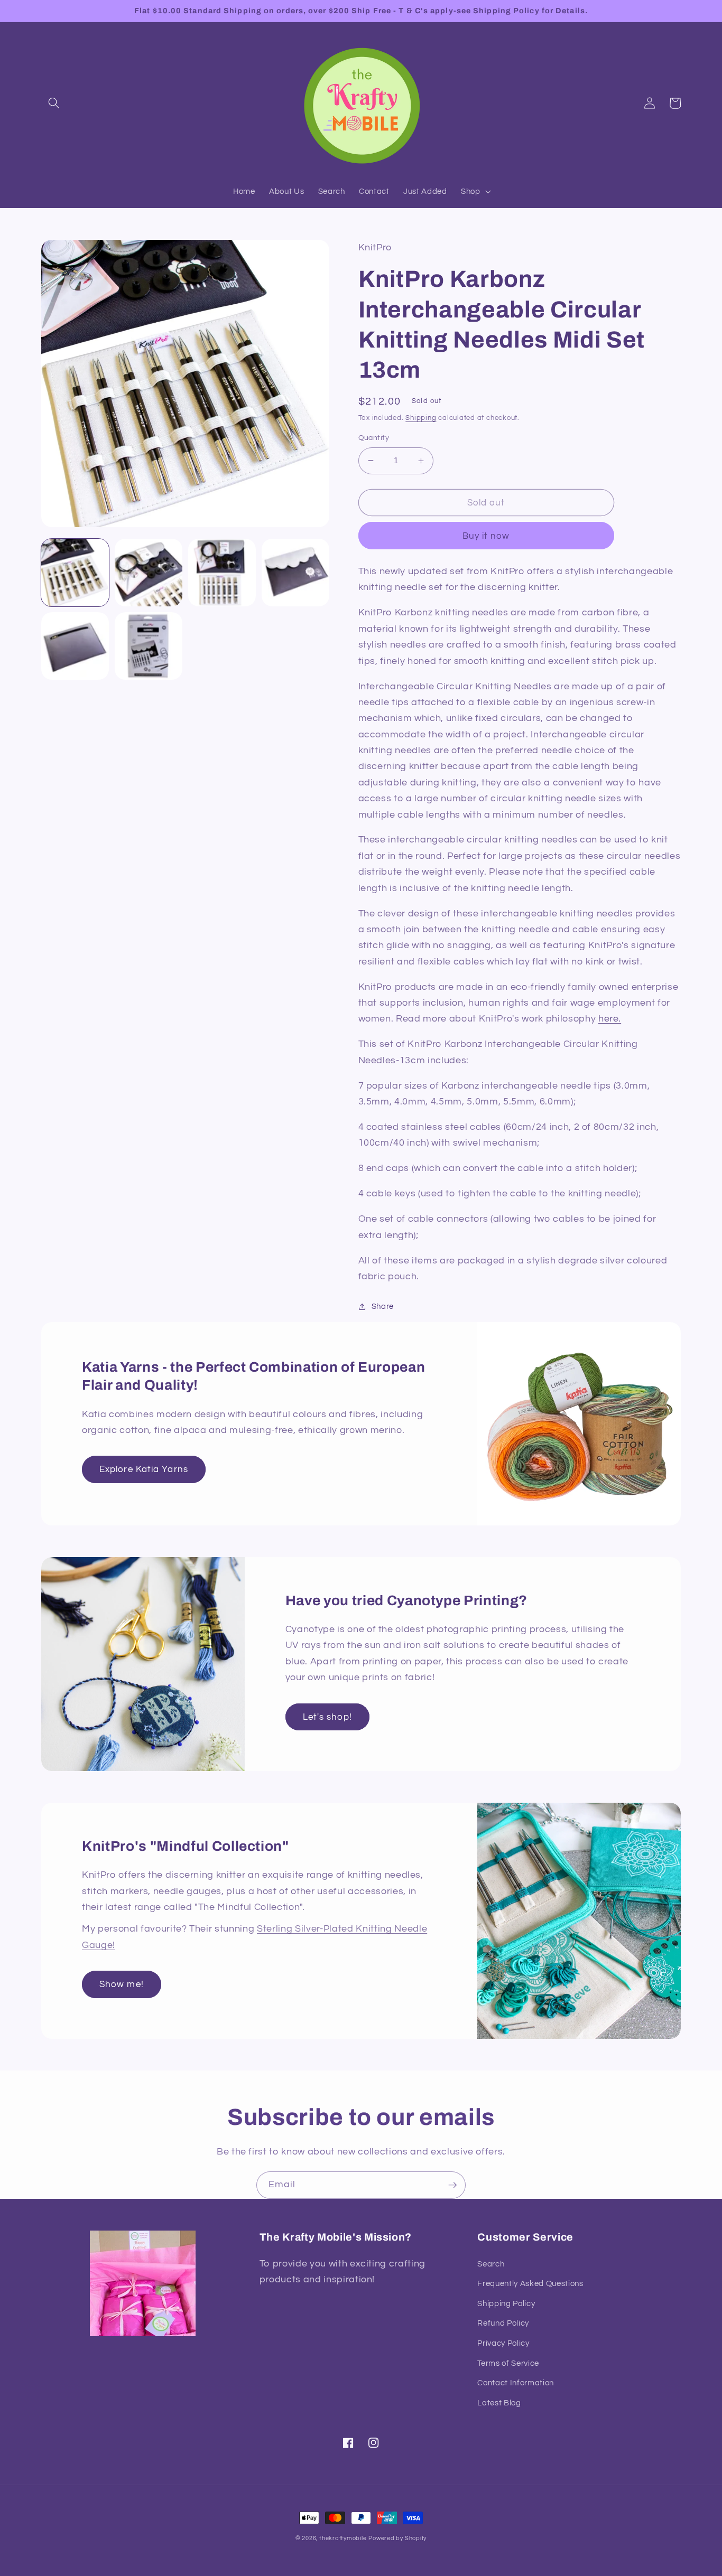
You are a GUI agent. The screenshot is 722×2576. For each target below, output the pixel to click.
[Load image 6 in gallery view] (149, 646)
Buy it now (486, 536)
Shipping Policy (506, 2303)
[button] (54, 103)
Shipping (421, 418)
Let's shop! (327, 1717)
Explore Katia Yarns (144, 1469)
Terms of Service (508, 2363)
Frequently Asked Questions (530, 2283)
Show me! (122, 1984)
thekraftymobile (343, 2538)
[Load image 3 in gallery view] (222, 573)
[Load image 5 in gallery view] (75, 646)
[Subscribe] (452, 2185)
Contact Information (516, 2383)
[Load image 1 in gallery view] (75, 573)
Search (491, 2264)
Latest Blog (499, 2403)
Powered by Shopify (397, 2538)
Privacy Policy (503, 2343)
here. (610, 1019)
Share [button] (383, 1306)
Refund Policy (503, 2323)
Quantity (374, 438)
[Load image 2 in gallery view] (149, 573)
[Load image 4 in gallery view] (295, 573)
